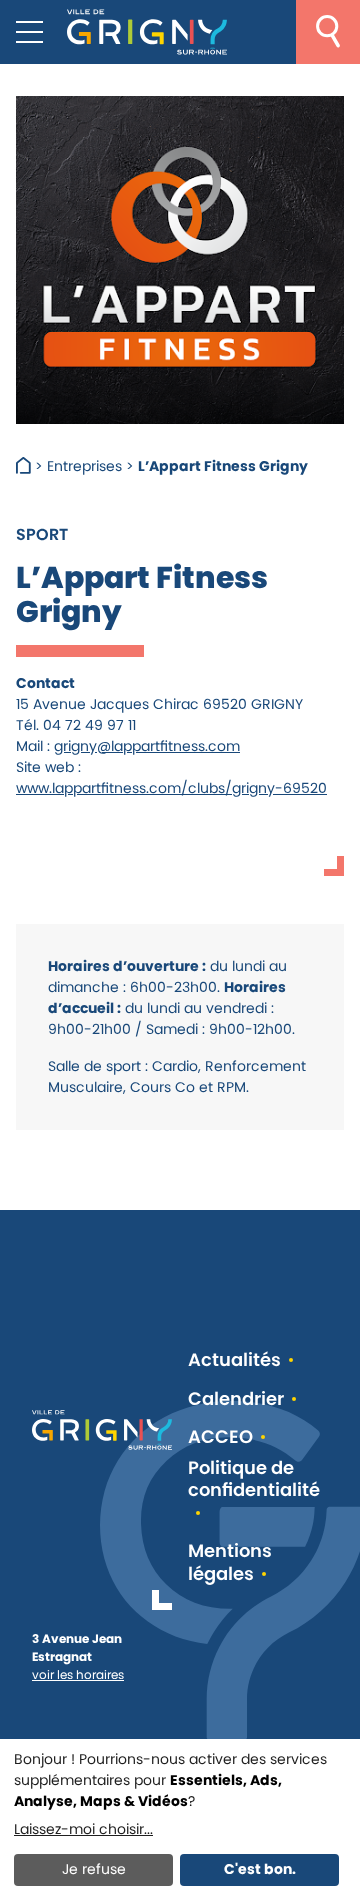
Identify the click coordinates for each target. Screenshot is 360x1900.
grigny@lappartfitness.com (147, 746)
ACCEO (220, 1437)
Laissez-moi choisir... (83, 1829)
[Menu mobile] (29, 32)
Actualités (234, 1360)
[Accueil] (25, 466)
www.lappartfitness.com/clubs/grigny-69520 (171, 788)
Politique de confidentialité (254, 1480)
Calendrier (236, 1399)
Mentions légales (230, 1562)
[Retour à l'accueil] (147, 32)
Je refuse (94, 1869)
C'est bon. (260, 1869)
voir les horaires (78, 1674)
